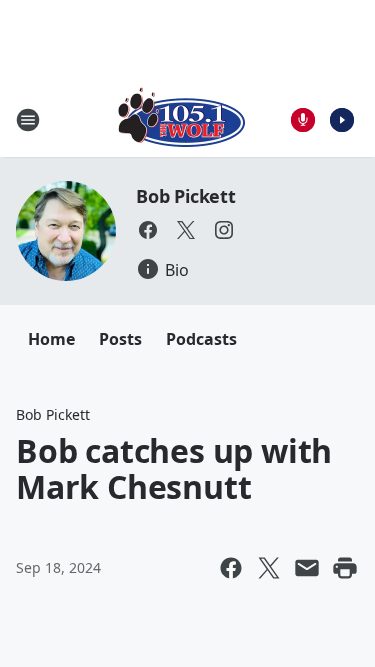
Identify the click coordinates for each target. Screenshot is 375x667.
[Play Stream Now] (342, 120)
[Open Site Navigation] (28, 120)
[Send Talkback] (303, 120)
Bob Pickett (186, 196)
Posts (120, 339)
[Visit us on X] (186, 230)
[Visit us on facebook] (148, 230)
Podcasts (201, 339)
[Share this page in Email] (307, 568)
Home (51, 339)
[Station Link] (181, 119)
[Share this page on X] (269, 568)
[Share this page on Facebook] (231, 568)
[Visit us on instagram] (224, 230)
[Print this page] (345, 568)
